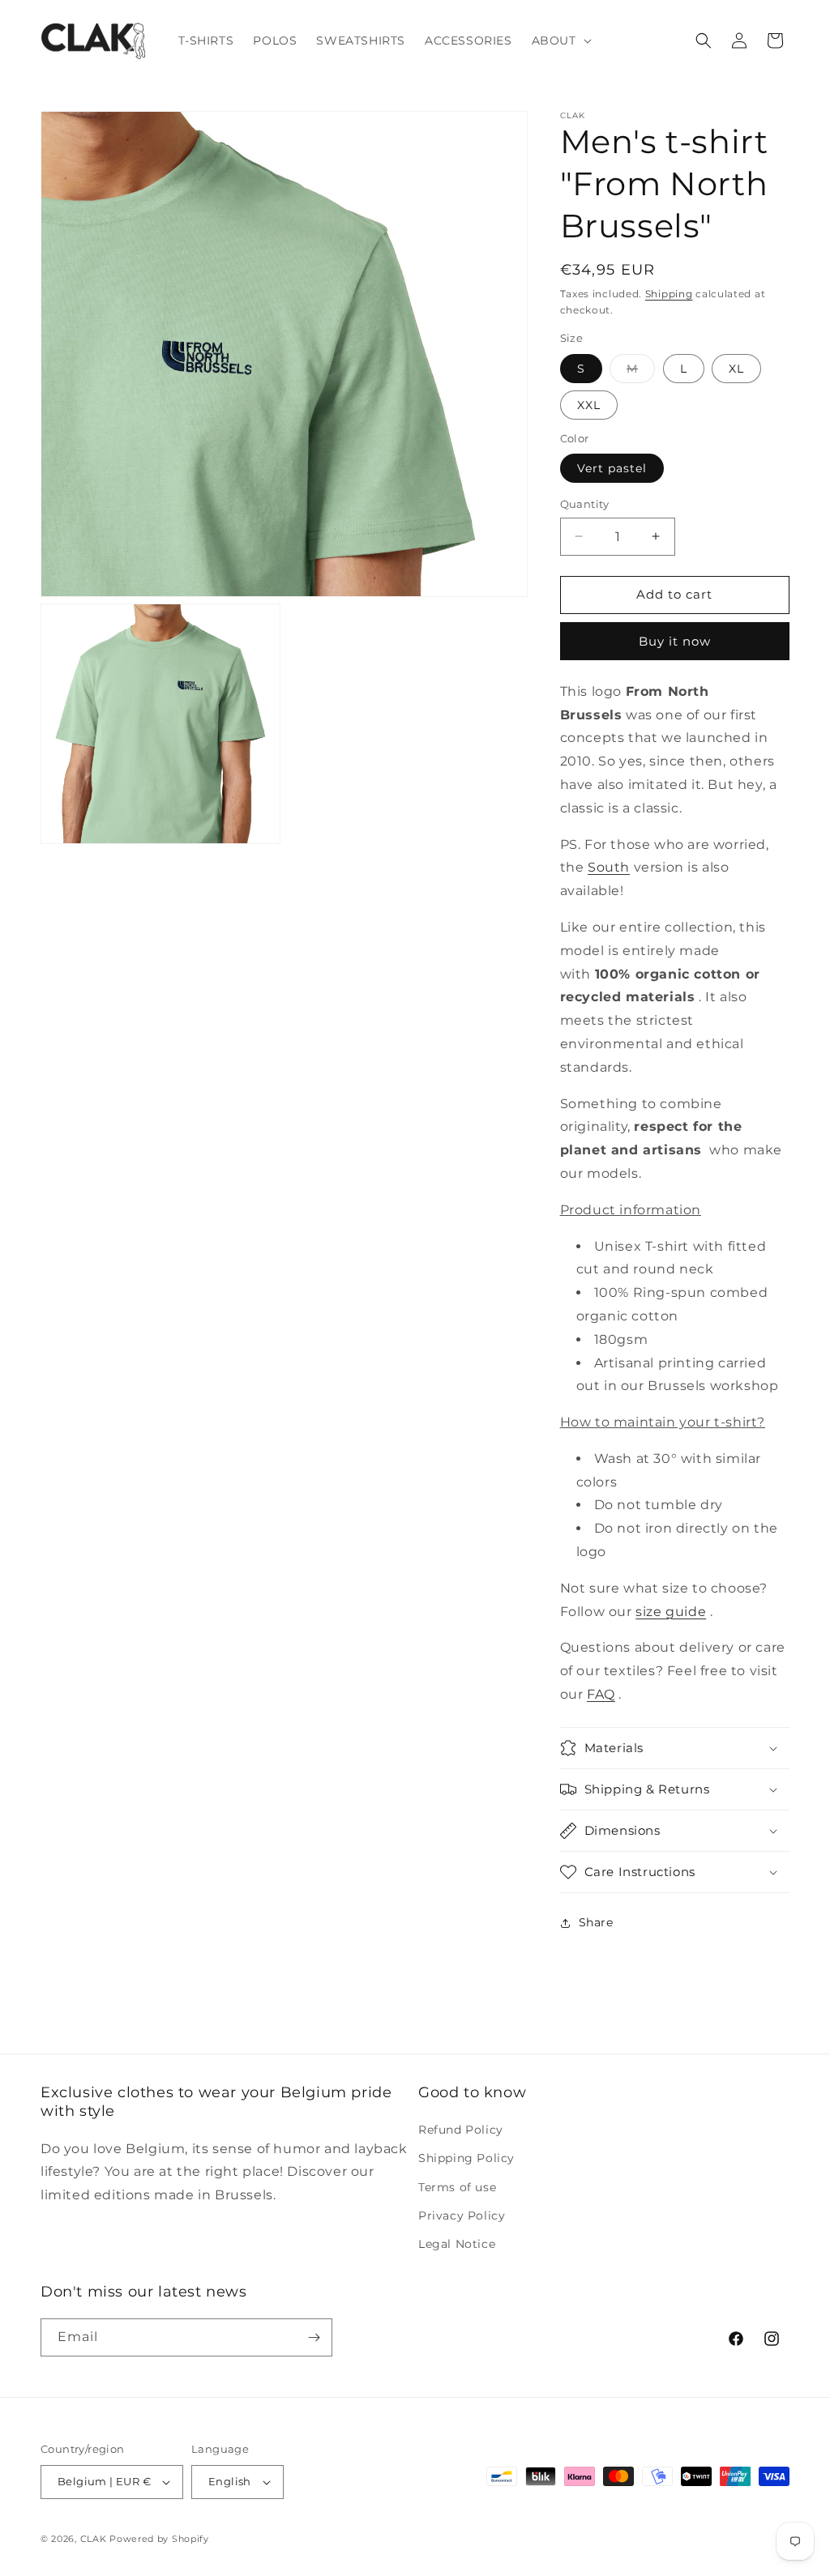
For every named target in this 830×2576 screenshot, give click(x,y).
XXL (589, 405)
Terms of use (457, 2187)
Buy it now (675, 641)
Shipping (669, 294)
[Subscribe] (314, 2337)
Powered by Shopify (159, 2539)
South (609, 867)
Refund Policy (461, 2130)
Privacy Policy (462, 2216)
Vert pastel (612, 468)
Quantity (585, 504)
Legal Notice (457, 2244)
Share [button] (596, 1922)
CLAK (94, 2539)
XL (736, 369)
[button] (560, 41)
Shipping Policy (466, 2158)
